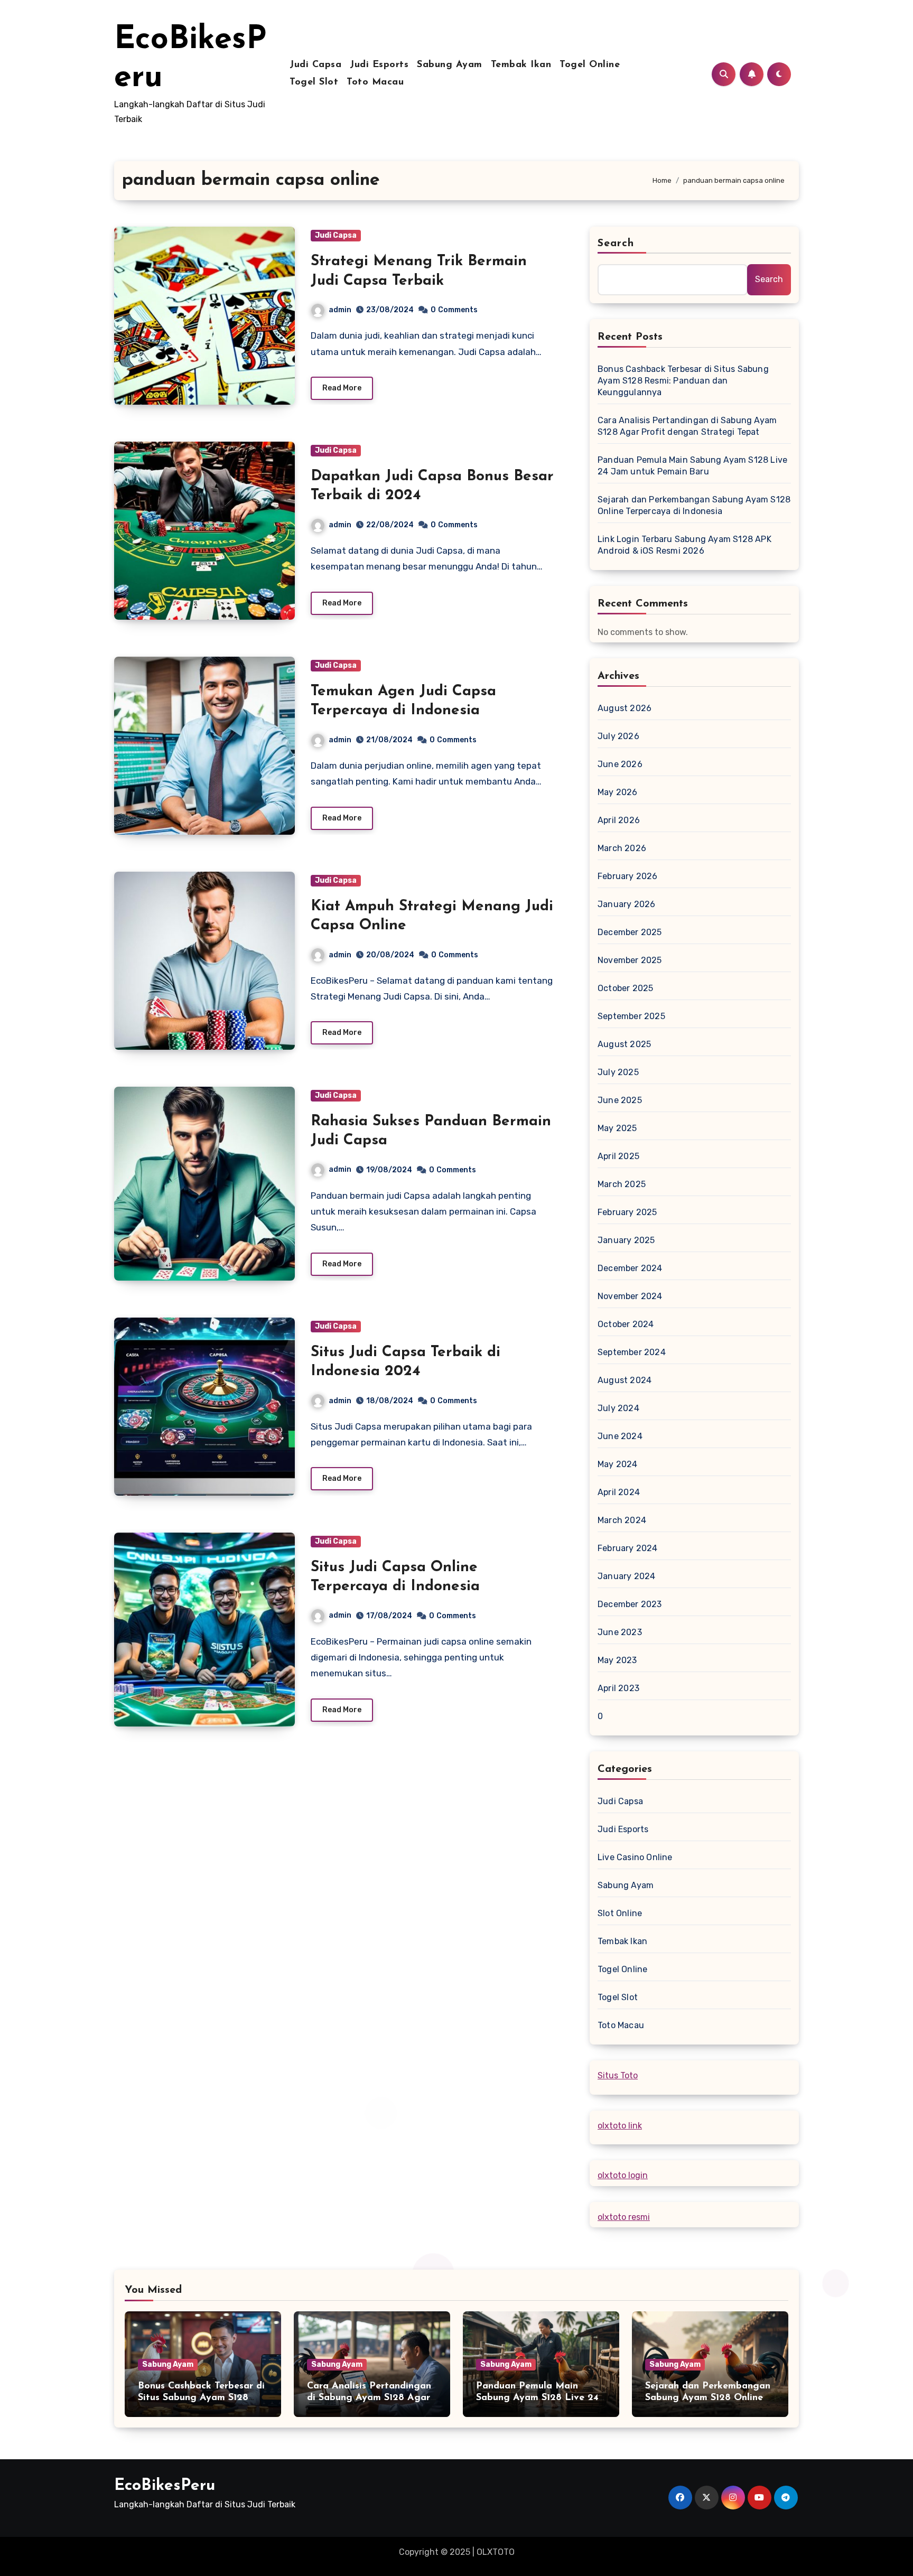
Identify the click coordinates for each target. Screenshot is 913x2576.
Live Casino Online (635, 1857)
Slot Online (620, 1913)
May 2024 (618, 1464)
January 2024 (626, 1576)
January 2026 (626, 904)
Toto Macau (375, 82)
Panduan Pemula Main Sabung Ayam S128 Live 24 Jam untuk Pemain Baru (692, 466)
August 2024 (625, 1380)
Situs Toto (618, 2075)
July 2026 (618, 736)
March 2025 (622, 1184)
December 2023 (630, 1604)
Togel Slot (314, 82)
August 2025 (624, 1044)
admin (340, 310)
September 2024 (632, 1352)
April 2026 (619, 820)
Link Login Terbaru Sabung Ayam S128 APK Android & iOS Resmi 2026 (684, 545)
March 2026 (622, 848)
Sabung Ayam (450, 65)
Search (616, 244)
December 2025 (630, 932)
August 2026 (625, 708)
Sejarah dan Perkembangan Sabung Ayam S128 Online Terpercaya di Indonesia (694, 505)
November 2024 (630, 1296)
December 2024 (630, 1268)
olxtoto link (620, 2126)
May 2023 (617, 1660)
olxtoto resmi (624, 2217)
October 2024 (626, 1324)
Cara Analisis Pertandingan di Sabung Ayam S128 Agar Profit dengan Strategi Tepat (687, 426)
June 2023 (620, 1632)
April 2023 (618, 1688)
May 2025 (617, 1128)
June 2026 (620, 764)
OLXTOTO (496, 2552)
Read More (342, 388)
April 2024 (619, 1492)
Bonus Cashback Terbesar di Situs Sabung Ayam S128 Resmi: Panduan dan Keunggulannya (683, 381)
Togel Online (590, 65)
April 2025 (618, 1156)
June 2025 (620, 1100)
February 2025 (627, 1212)
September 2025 (631, 1016)
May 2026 (618, 792)
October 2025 (625, 988)
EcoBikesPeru (165, 2486)
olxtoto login (623, 2175)
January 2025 (626, 1240)
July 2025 (618, 1072)
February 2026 (628, 876)
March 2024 (622, 1520)
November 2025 (630, 960)
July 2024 (618, 1408)
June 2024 (620, 1436)
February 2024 (628, 1548)
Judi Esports (379, 65)
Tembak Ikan (521, 65)
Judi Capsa (315, 65)
